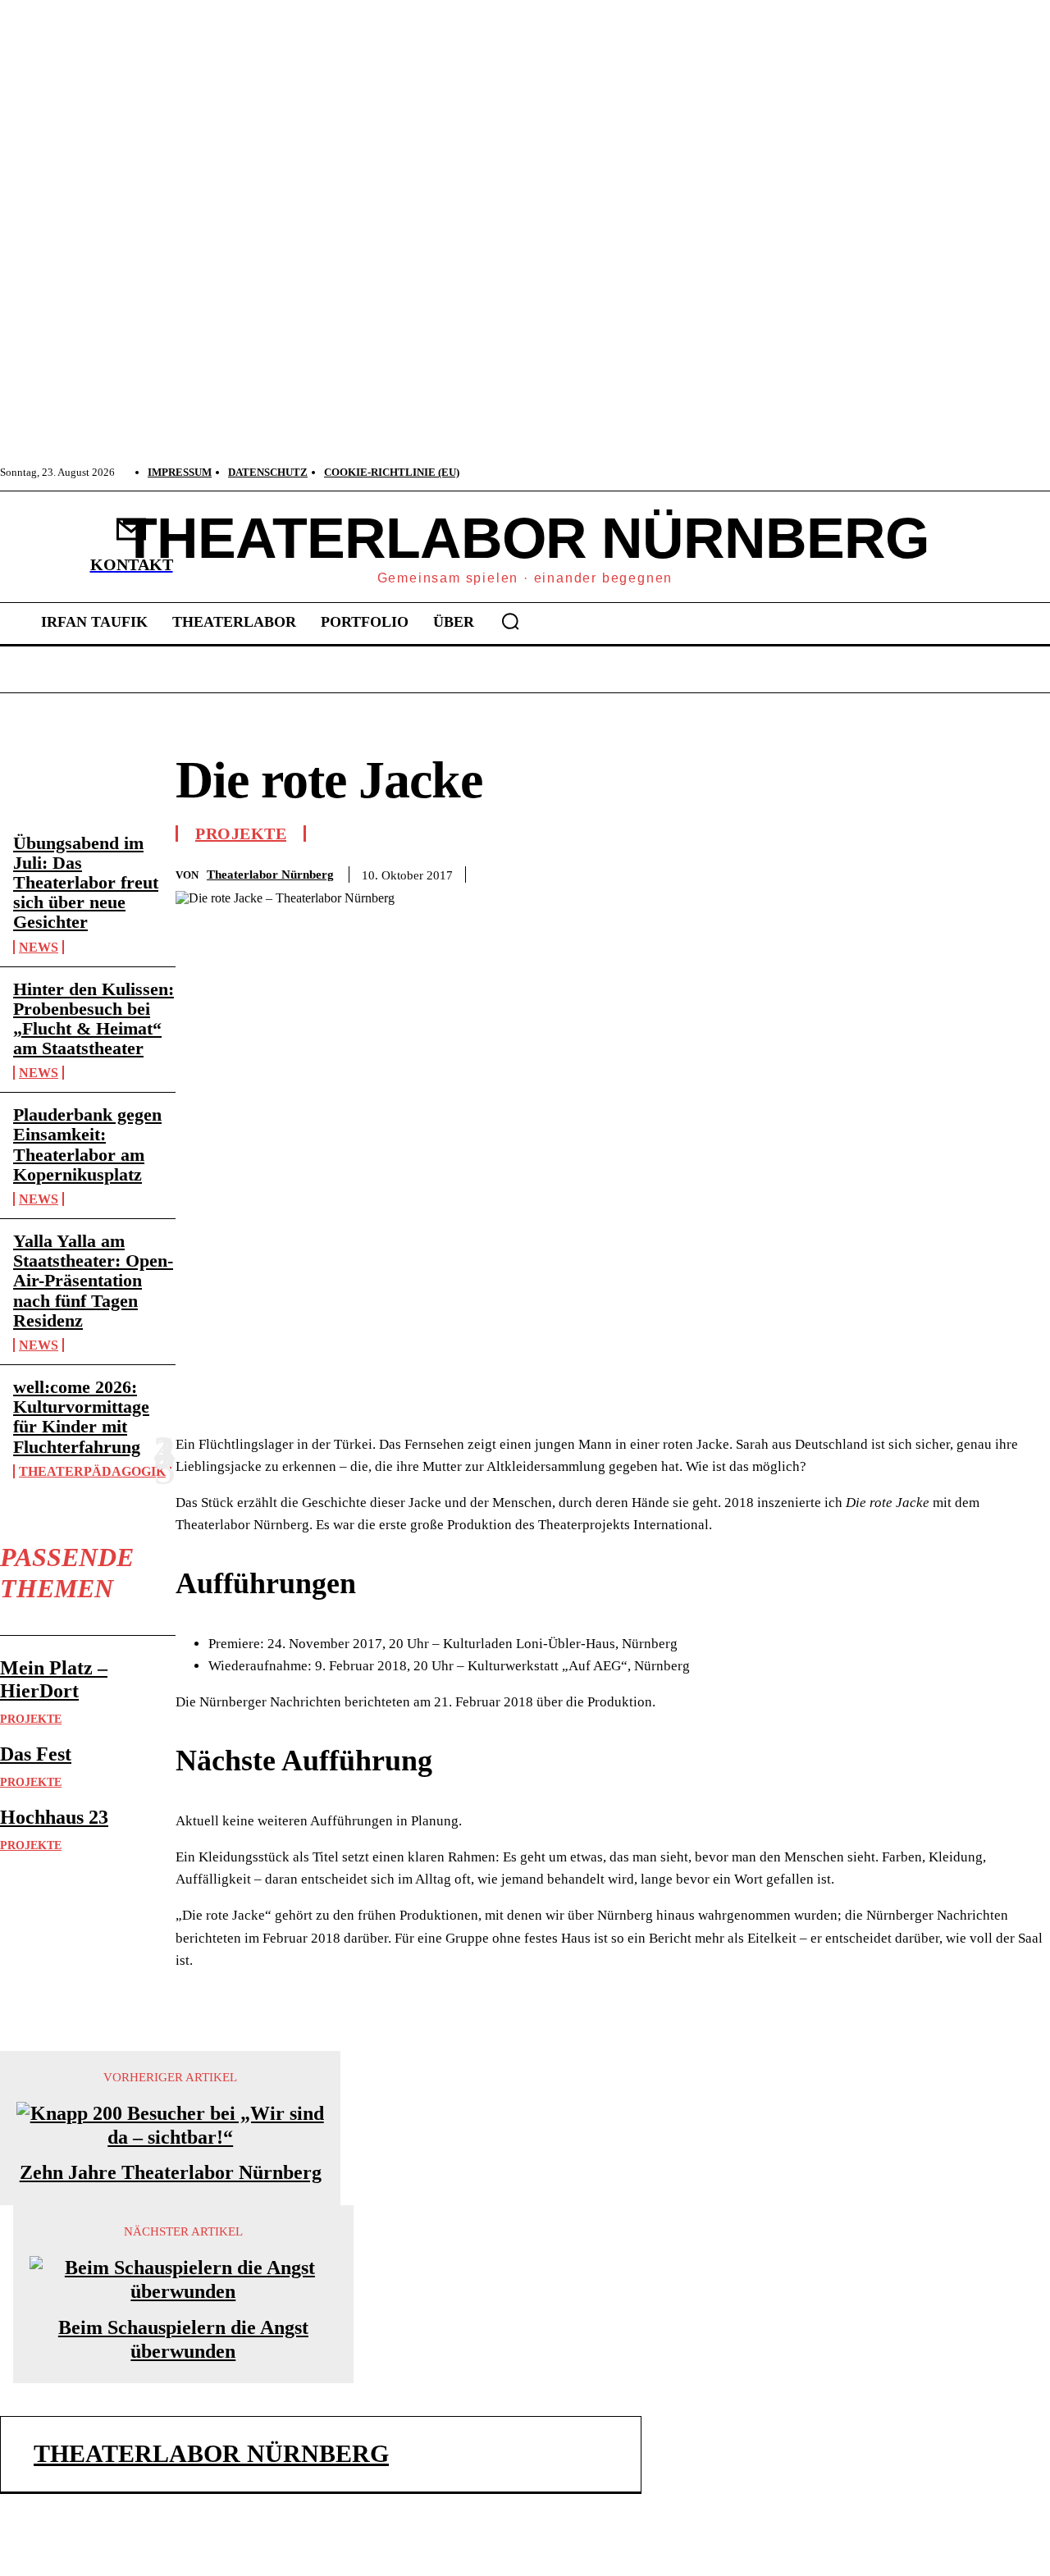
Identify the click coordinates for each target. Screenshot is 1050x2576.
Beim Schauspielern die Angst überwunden (183, 2339)
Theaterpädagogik (92, 1471)
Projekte (31, 1719)
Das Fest (36, 1754)
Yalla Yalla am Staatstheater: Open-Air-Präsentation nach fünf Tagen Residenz (93, 1281)
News (39, 947)
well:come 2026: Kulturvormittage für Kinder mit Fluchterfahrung (81, 1417)
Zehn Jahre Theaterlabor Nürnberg (171, 2172)
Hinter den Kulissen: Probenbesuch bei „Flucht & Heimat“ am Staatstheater (94, 1019)
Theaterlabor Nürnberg (270, 875)
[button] (510, 621)
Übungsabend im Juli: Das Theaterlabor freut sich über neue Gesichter (86, 883)
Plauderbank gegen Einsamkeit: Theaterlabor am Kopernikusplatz (87, 1144)
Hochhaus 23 (54, 1817)
